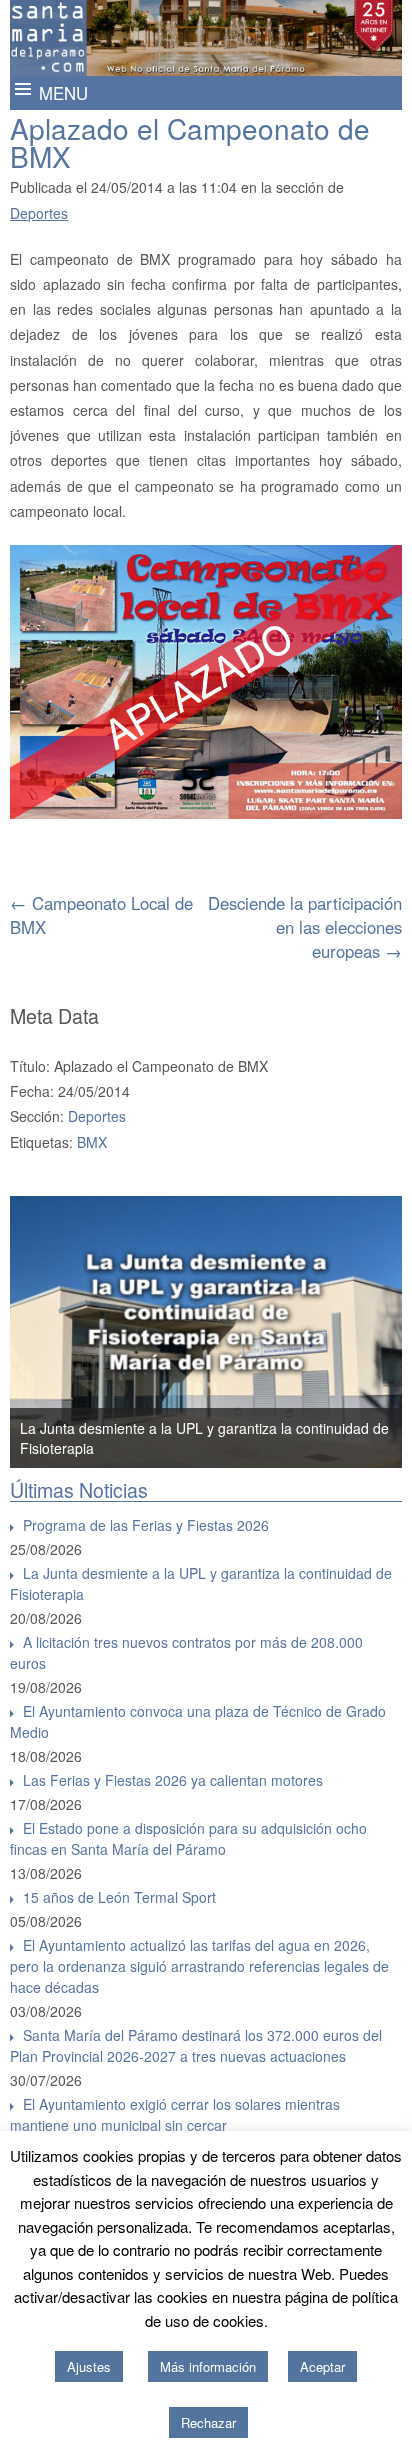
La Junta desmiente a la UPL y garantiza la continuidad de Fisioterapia (201, 1583)
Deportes (39, 213)
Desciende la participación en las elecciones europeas (305, 927)
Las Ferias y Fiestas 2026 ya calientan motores (173, 1780)
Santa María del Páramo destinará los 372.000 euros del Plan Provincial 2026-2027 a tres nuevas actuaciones (196, 2045)
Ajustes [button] (89, 2366)
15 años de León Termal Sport (119, 1897)
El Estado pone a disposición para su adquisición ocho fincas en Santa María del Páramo (188, 1838)
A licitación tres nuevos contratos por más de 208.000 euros (186, 1652)
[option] (206, 1332)
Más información (208, 2366)
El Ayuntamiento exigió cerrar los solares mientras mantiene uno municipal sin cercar (175, 2114)
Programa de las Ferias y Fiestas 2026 (146, 1525)
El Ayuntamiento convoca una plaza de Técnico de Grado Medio (198, 1721)
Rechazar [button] (208, 2422)
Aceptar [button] (322, 2366)
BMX (92, 1142)
